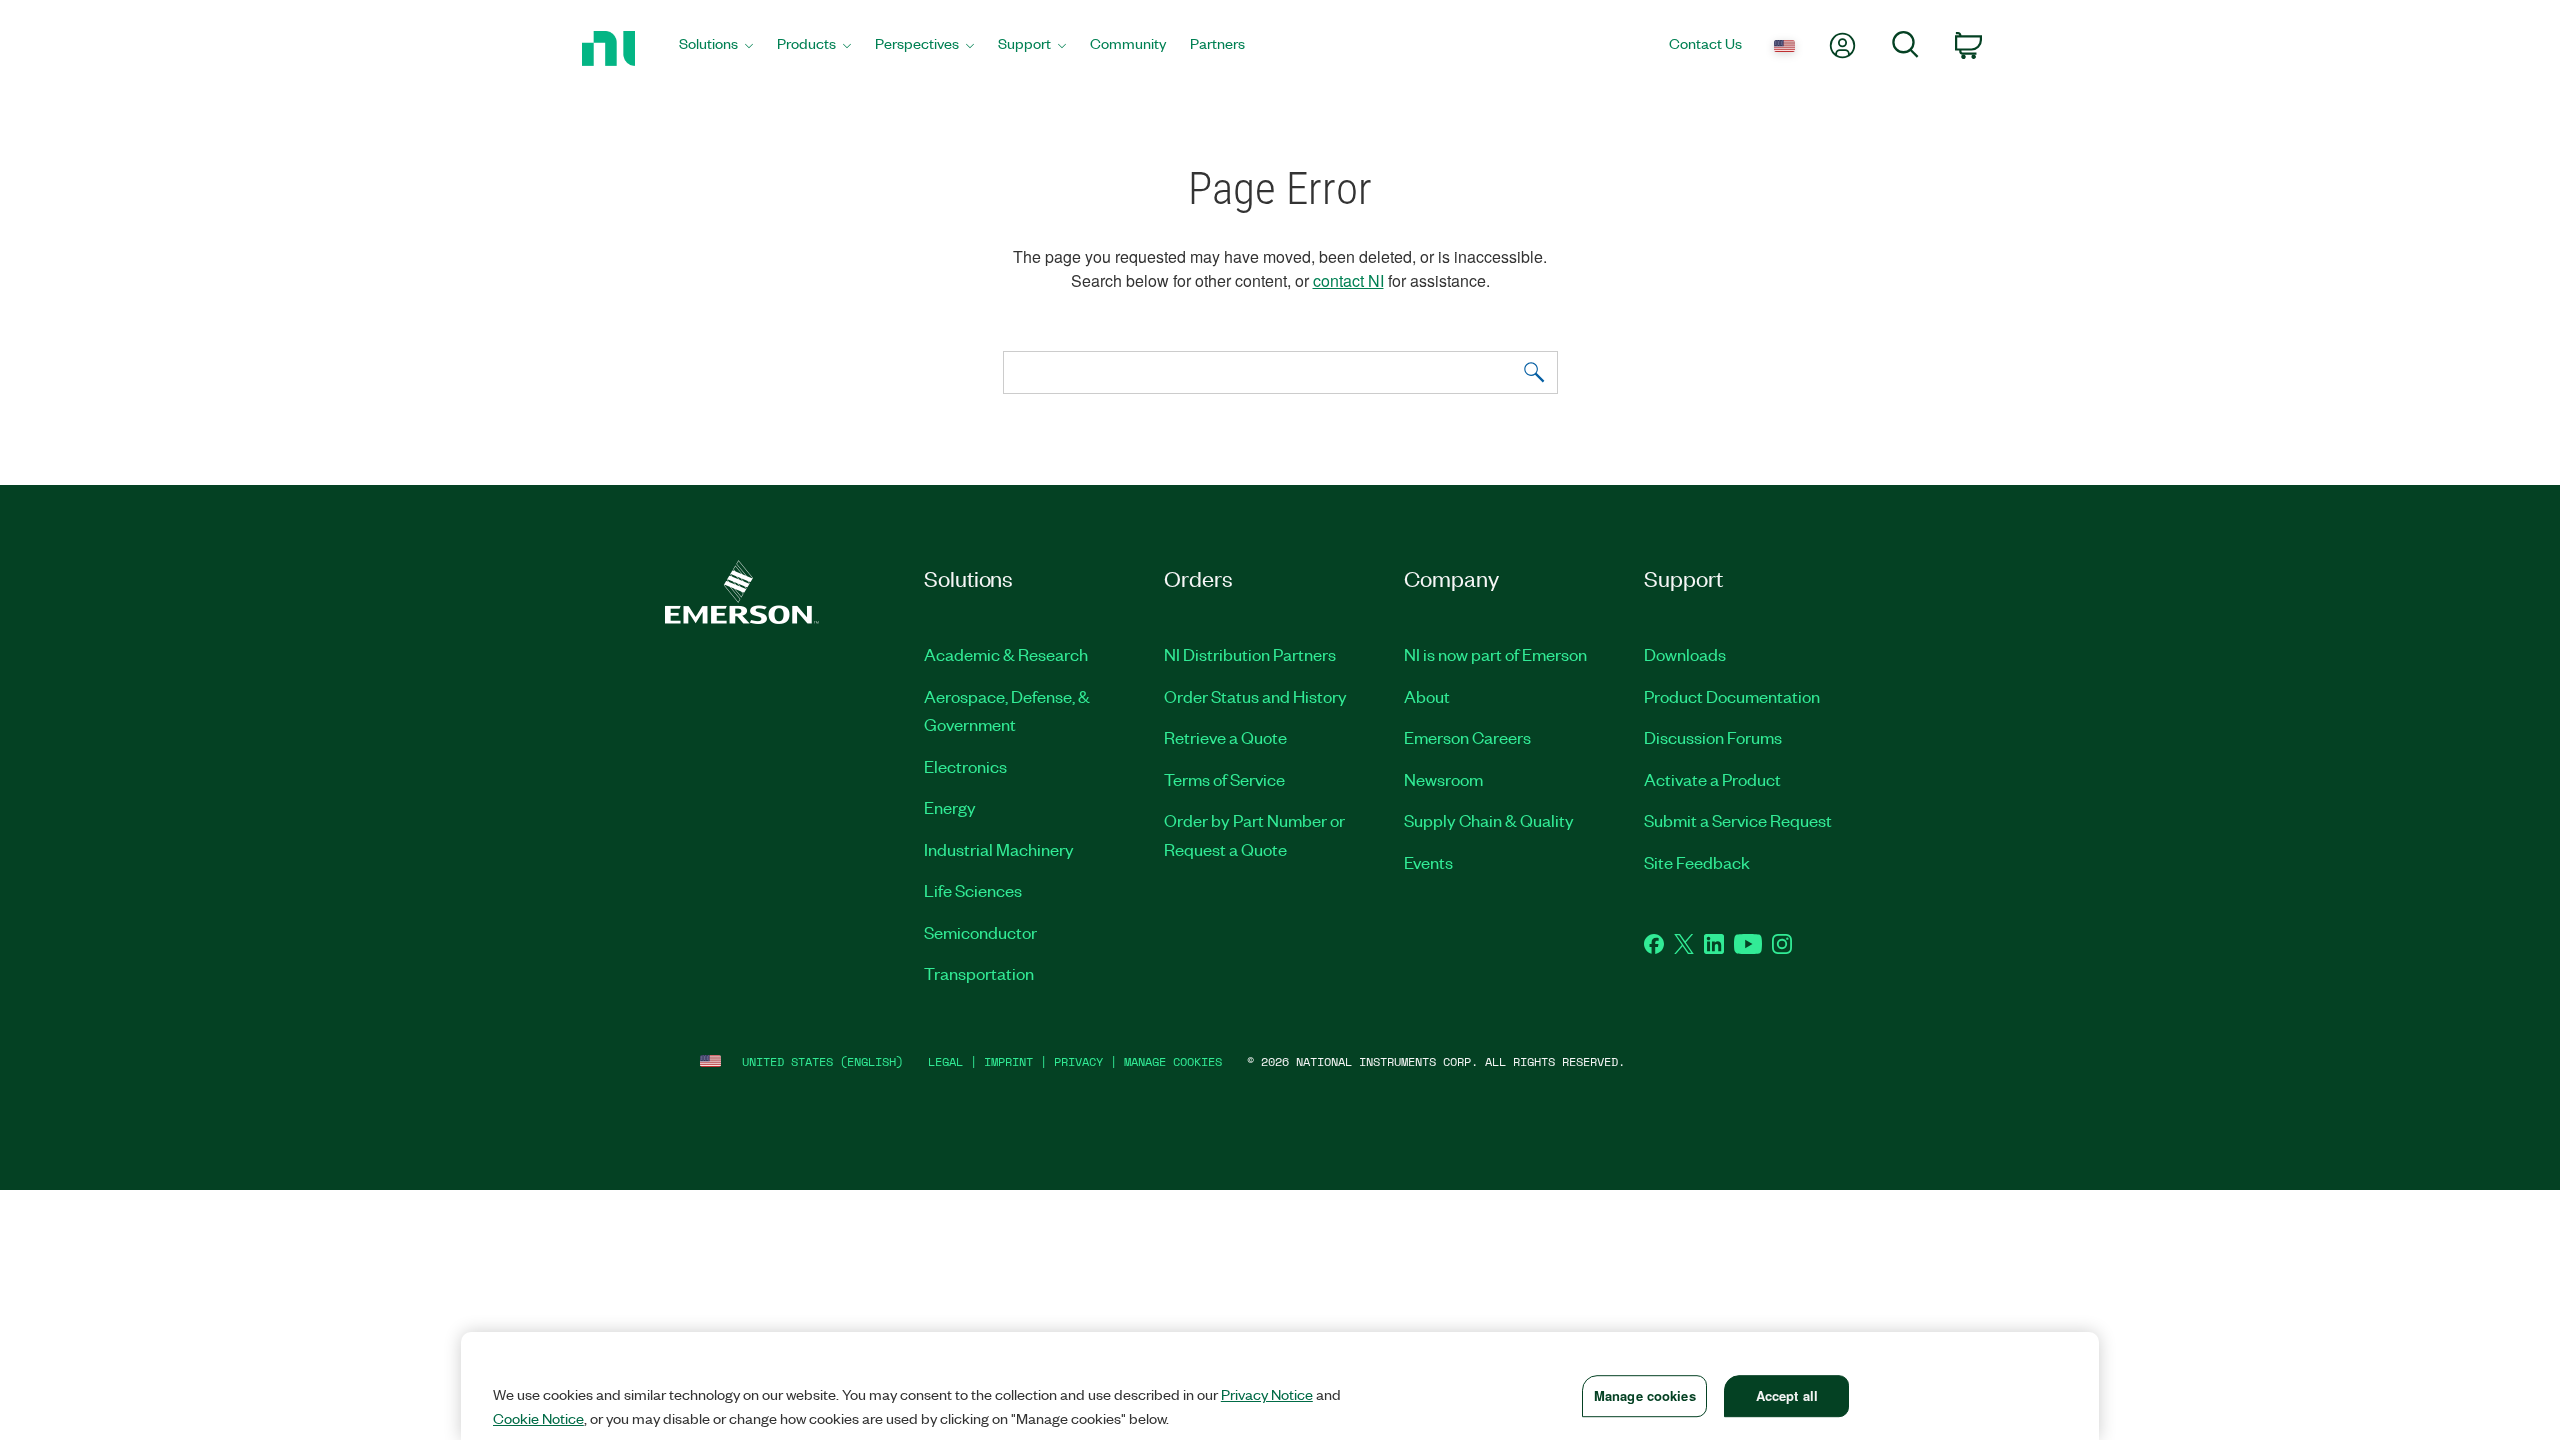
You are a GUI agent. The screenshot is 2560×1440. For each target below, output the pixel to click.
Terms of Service (1224, 779)
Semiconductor (980, 932)
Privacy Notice (1267, 1394)
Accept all (1787, 1395)
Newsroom (1443, 779)
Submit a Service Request (1738, 820)
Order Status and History (1255, 696)
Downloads (1685, 654)
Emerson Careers (1467, 737)
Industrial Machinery (999, 849)
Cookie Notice (538, 1418)
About (1427, 696)
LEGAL (945, 1061)
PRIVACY (1078, 1061)
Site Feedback (1697, 862)
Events (1428, 862)
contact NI (1348, 280)
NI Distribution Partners (1250, 654)
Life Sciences (973, 890)
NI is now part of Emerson (1495, 654)
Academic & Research (1006, 654)
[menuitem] (716, 48)
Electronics (965, 766)
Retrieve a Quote (1225, 737)
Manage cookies (1173, 1061)
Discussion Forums (1713, 737)
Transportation (979, 973)
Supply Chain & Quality (1489, 820)
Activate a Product (1712, 779)
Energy (950, 807)
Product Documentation (1732, 696)
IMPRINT (1008, 1061)
